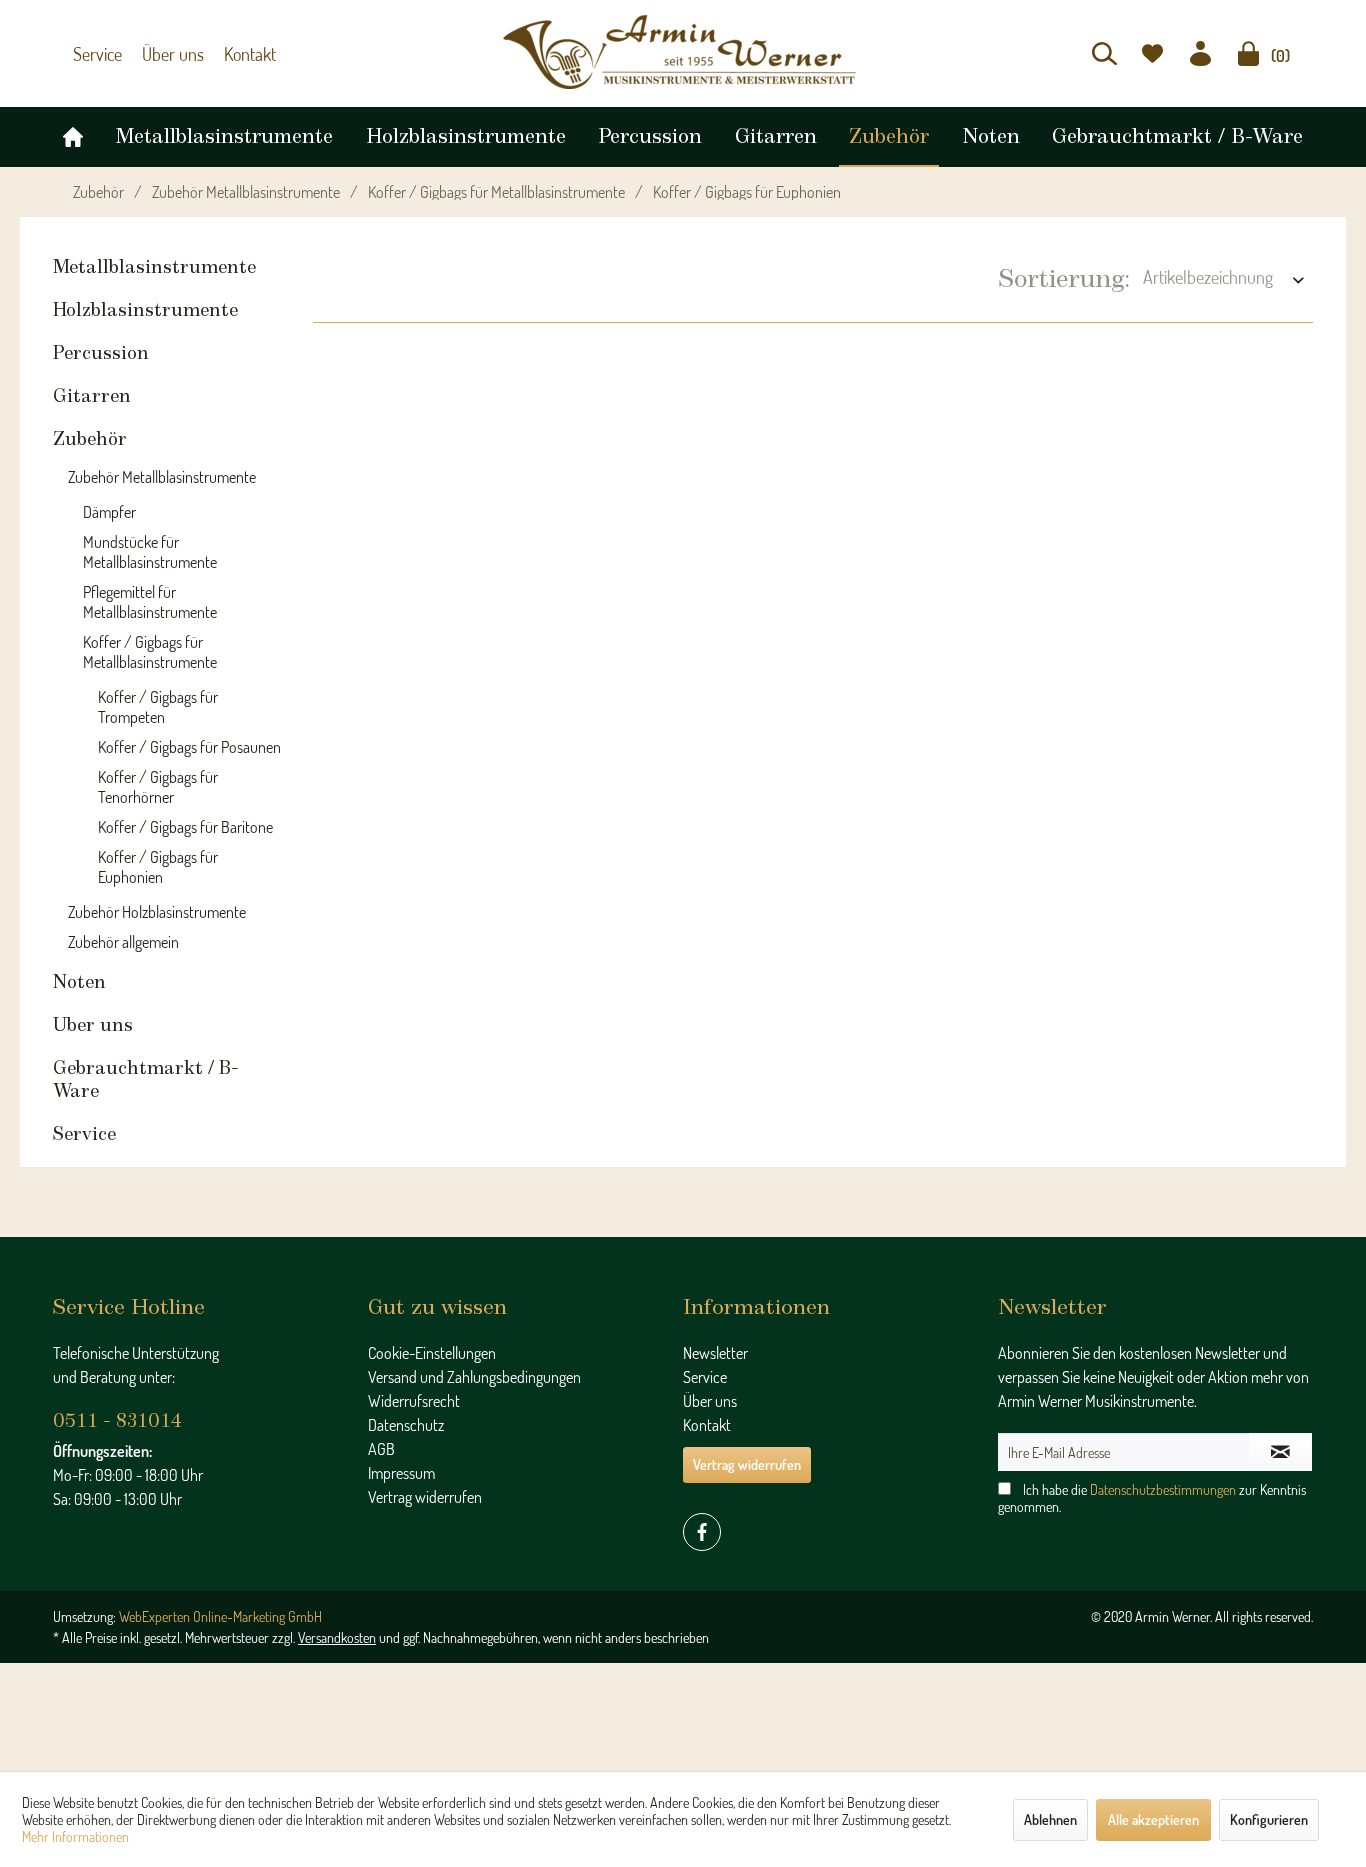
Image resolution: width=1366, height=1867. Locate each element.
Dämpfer (109, 512)
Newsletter (715, 1353)
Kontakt (235, 54)
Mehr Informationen (75, 1836)
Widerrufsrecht (414, 1401)
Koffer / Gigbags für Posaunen (189, 747)
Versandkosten (337, 1637)
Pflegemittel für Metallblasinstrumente (150, 602)
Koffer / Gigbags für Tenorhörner (158, 787)
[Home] (73, 132)
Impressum (401, 1473)
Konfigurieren (1269, 1819)
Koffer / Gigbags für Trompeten (158, 707)
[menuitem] (1104, 53)
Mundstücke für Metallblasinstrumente (150, 552)
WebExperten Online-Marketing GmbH (220, 1616)
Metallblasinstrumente (154, 268)
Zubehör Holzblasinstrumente (157, 912)
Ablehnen (1050, 1819)
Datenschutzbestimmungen (1163, 1489)
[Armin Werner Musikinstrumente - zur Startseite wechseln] (683, 52)
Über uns (164, 54)
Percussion (101, 354)
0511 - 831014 (117, 1422)
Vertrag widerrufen (425, 1497)
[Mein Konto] (1200, 53)
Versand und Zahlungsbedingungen (474, 1377)
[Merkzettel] (1152, 53)
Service (95, 54)
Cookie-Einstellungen (432, 1353)
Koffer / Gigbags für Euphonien (158, 867)
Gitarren (92, 397)
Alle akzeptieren (1153, 1819)
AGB (381, 1449)
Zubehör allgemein (123, 942)
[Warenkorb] (1248, 53)
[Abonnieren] (1280, 1452)
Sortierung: (1064, 279)
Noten (79, 983)
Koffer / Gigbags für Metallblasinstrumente (150, 652)
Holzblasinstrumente (145, 311)
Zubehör (90, 440)
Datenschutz (406, 1425)
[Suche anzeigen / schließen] (1104, 53)
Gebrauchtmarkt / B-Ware (146, 1080)
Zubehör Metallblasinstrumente (162, 477)
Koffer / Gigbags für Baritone (185, 827)
